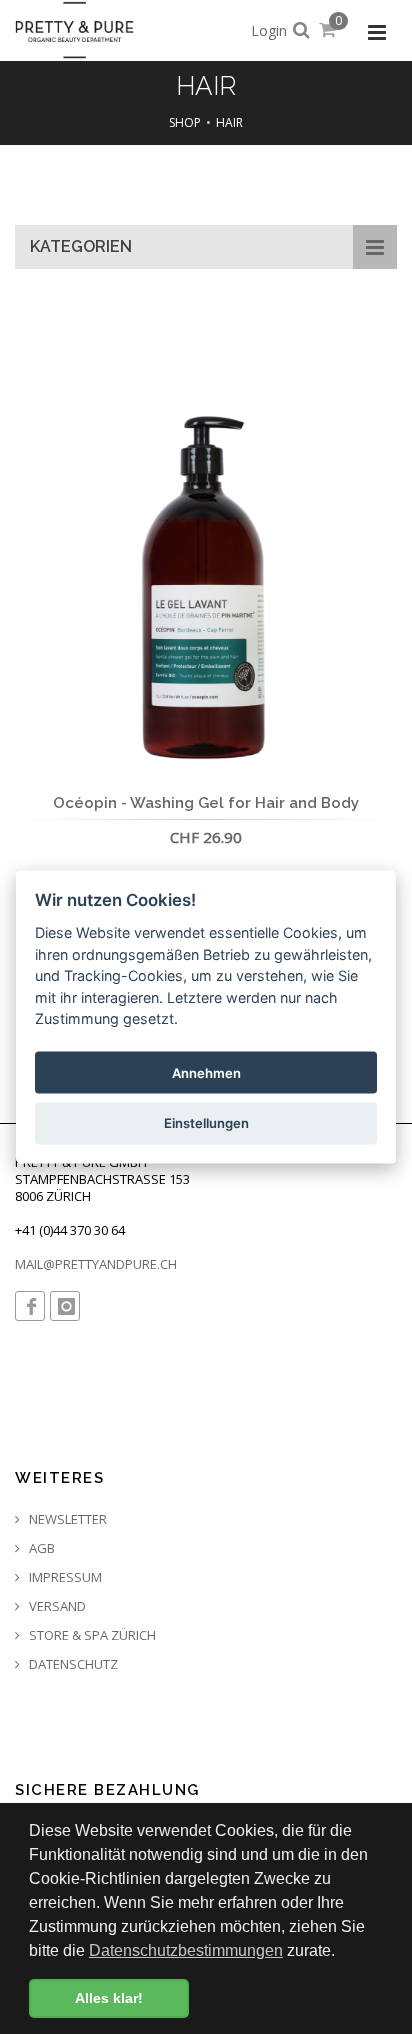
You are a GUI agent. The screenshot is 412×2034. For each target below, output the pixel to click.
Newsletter (66, 1519)
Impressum (64, 1577)
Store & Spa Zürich (91, 1635)
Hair (229, 122)
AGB (40, 1548)
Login (269, 30)
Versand (56, 1606)
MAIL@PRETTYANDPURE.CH (96, 1264)
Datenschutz (72, 1664)
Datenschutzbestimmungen (186, 1950)
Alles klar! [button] (109, 1998)
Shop (185, 122)
